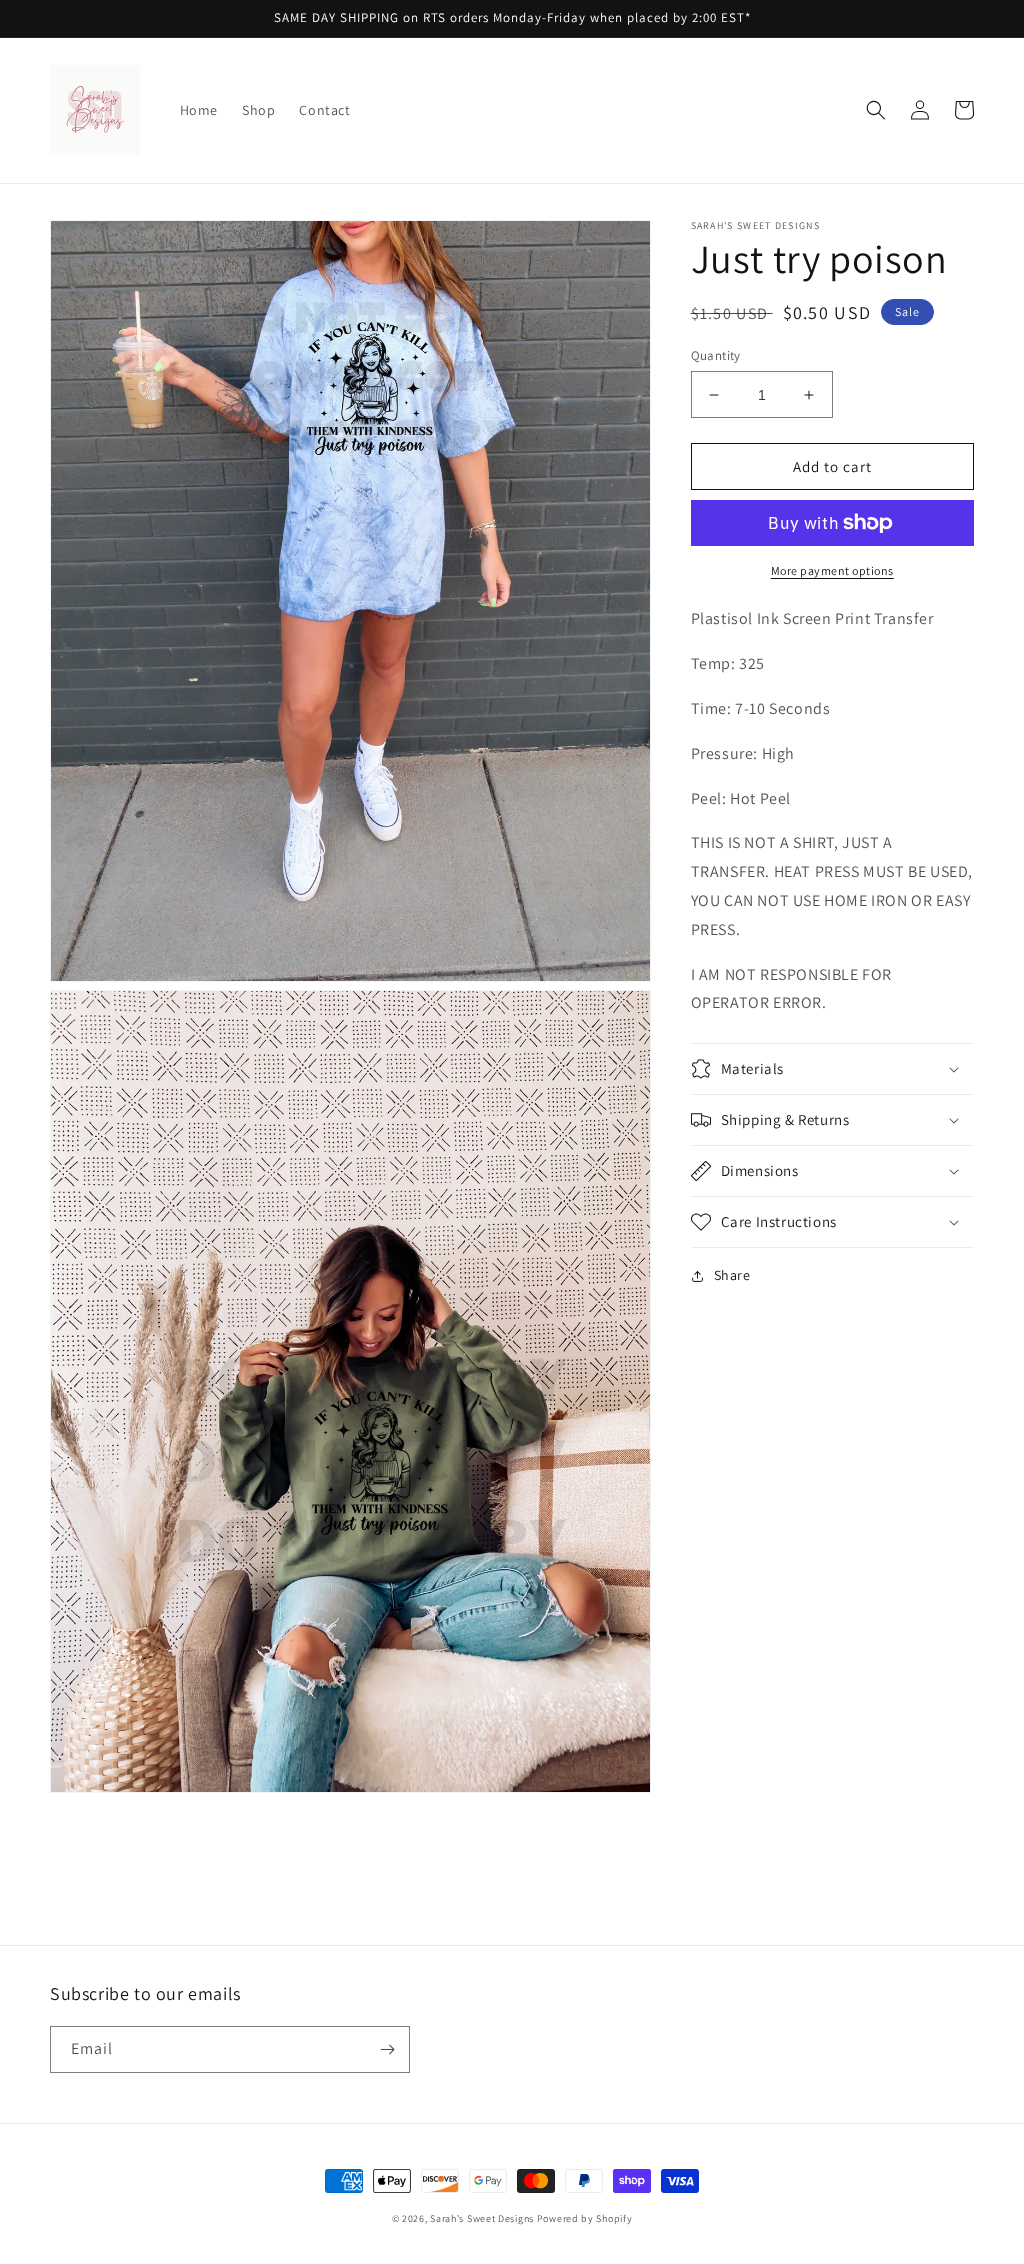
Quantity (716, 355)
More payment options (832, 570)
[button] (876, 110)
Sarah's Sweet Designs (482, 2218)
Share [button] (732, 1275)
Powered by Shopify (585, 2218)
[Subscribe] (387, 2049)
